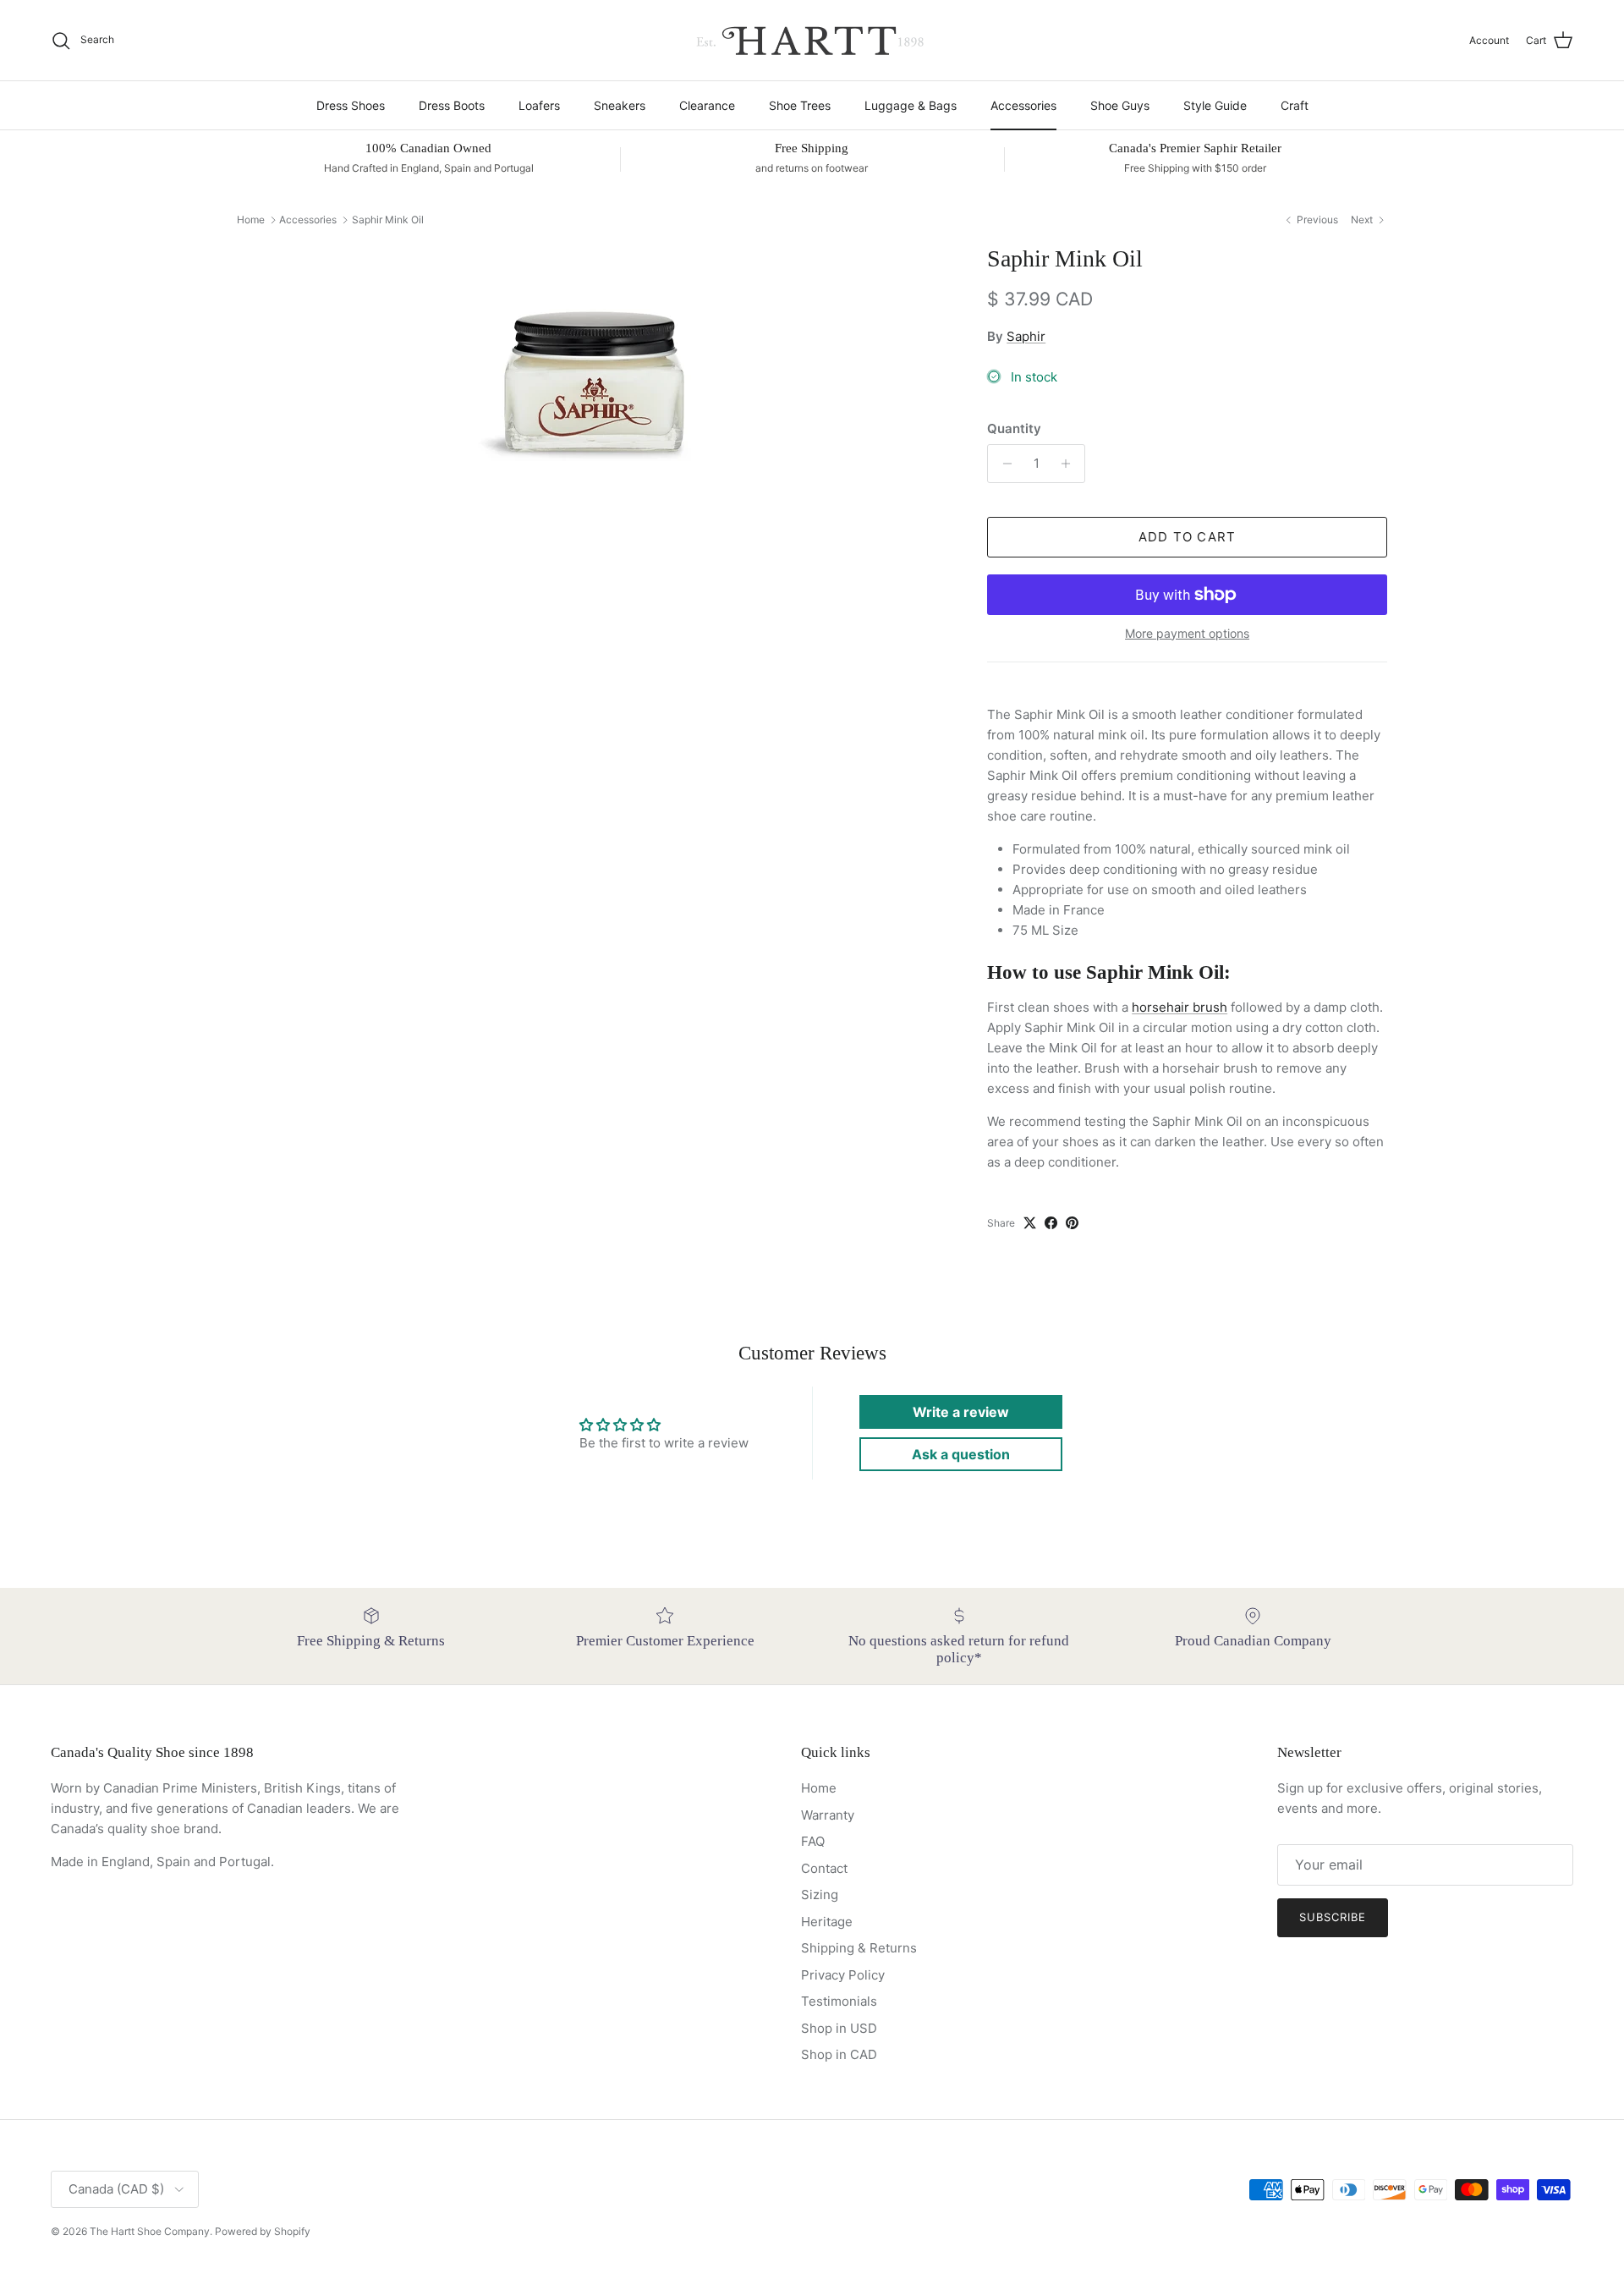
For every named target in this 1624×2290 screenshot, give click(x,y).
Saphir (1026, 336)
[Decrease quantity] (1003, 464)
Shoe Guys (1120, 105)
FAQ (813, 1841)
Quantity (1014, 428)
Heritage (827, 1922)
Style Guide (1215, 105)
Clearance (707, 105)
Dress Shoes (351, 105)
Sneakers (620, 105)
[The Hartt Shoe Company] (812, 40)
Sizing (820, 1895)
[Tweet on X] (1030, 1223)
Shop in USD (839, 2028)
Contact (824, 1868)
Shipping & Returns (859, 1948)
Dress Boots (452, 105)
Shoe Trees (800, 105)
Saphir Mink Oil (388, 220)
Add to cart (1187, 537)
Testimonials (839, 2001)
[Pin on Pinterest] (1072, 1223)
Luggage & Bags (911, 105)
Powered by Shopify (263, 2231)
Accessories (1023, 105)
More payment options (1187, 634)
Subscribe (1333, 1917)
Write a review (961, 1412)
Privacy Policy (843, 1975)
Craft (1295, 105)
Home (251, 220)
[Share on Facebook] (1051, 1223)
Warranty (828, 1815)
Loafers (539, 105)
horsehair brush (1180, 1007)
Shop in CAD (839, 2054)
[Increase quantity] (1070, 464)
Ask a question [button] (961, 1454)
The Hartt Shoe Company (150, 2231)
